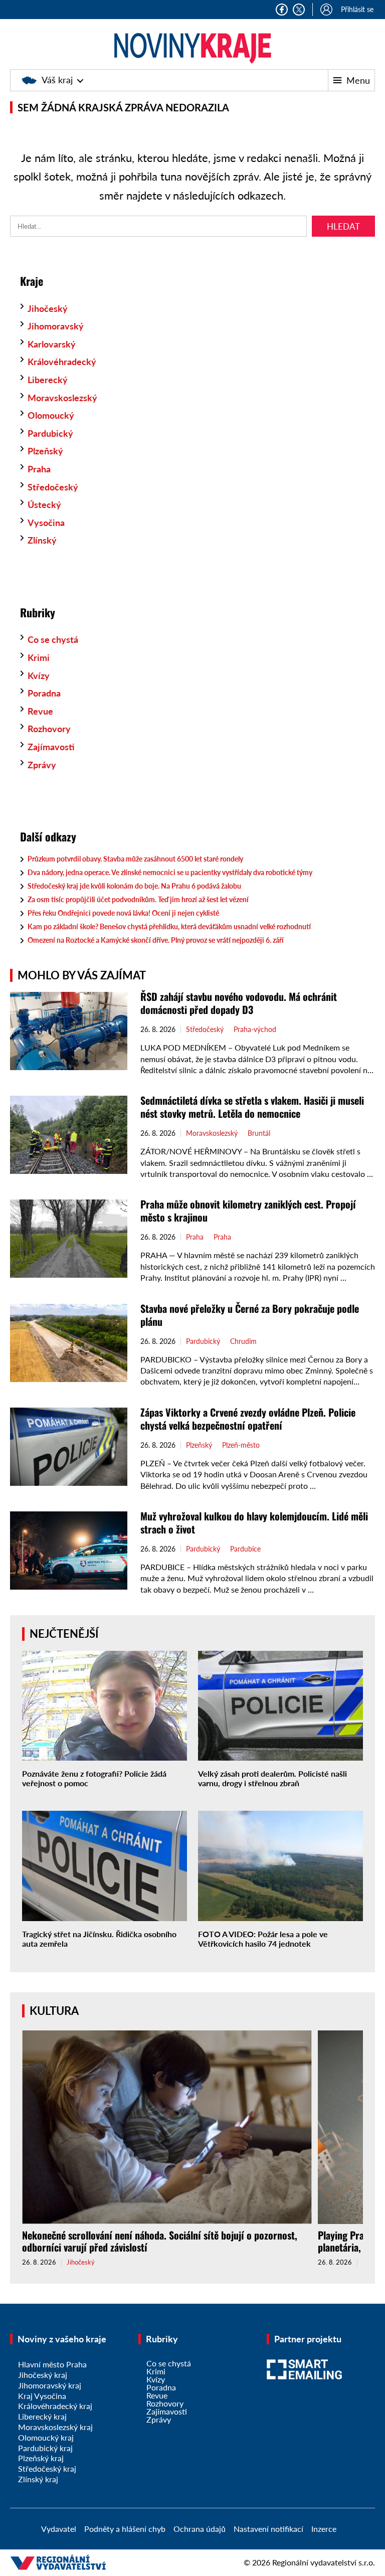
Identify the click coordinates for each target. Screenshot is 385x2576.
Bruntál (259, 1133)
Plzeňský (45, 451)
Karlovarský (52, 344)
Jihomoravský (56, 326)
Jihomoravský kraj (50, 2385)
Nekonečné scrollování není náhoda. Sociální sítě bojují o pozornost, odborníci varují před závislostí (160, 2241)
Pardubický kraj (45, 2448)
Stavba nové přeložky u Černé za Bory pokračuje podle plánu (250, 1315)
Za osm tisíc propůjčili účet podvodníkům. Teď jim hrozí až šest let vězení (138, 899)
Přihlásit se (357, 9)
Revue (40, 711)
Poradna (44, 693)
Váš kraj (57, 80)
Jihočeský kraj (43, 2375)
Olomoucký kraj (46, 2437)
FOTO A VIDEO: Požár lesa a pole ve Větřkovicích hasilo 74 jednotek (263, 1939)
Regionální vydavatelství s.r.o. (324, 2562)
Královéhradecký (62, 362)
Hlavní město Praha (52, 2364)
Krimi (39, 657)
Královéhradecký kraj (55, 2406)
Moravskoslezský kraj (55, 2427)
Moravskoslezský (62, 398)
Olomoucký (51, 415)
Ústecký (44, 504)
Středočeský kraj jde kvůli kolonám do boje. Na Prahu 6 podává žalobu (134, 886)
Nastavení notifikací (268, 2529)
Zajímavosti (51, 747)
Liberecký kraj (42, 2416)
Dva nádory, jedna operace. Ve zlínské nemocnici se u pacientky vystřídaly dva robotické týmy (170, 872)
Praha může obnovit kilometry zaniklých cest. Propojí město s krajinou (248, 1211)
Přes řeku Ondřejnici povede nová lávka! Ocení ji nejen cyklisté (123, 913)
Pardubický (50, 433)
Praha (39, 469)
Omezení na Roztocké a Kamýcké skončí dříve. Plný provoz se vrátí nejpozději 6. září (156, 940)
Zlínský (42, 540)
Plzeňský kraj (41, 2458)
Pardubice (245, 1549)
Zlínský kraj (38, 2479)
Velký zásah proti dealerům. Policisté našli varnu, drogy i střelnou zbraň (272, 1778)
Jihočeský (48, 308)
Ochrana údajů (200, 2529)
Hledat (343, 226)
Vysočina (46, 523)
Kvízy (39, 675)
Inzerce (324, 2529)
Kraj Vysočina (42, 2396)
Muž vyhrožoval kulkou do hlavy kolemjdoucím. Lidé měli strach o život (254, 1522)
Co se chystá (53, 639)
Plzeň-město (241, 1445)
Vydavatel (59, 2529)
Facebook (282, 10)
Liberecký (48, 380)
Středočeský (53, 487)
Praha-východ (255, 1029)
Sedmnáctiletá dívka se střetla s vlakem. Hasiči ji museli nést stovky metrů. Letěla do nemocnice (252, 1107)
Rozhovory (49, 729)
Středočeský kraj (47, 2468)
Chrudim (243, 1341)
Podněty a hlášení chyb (125, 2529)
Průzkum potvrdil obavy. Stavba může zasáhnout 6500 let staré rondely (135, 859)
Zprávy (42, 765)
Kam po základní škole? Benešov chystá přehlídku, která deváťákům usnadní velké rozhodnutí (169, 926)
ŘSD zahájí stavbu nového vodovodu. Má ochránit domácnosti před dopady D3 (239, 1003)
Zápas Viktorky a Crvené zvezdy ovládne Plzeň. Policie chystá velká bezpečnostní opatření (248, 1419)
